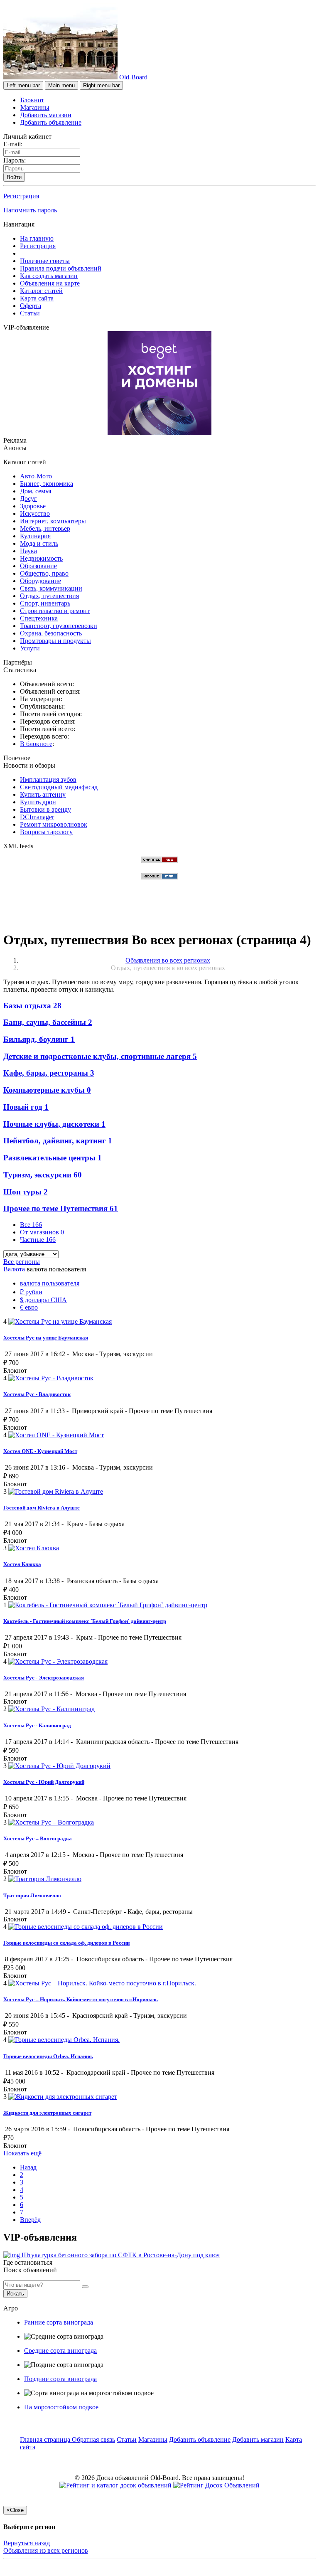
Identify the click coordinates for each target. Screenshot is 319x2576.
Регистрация (21, 196)
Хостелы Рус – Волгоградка (38, 1838)
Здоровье (33, 506)
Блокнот (32, 100)
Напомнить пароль (30, 210)
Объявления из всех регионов (46, 2550)
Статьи (30, 313)
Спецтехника (39, 618)
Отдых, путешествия (49, 596)
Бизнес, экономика (47, 484)
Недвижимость (41, 558)
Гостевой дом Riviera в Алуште (42, 1508)
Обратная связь (93, 2439)
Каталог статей (41, 291)
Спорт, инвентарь (45, 603)
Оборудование (40, 581)
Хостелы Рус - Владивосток (37, 1394)
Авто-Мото (36, 476)
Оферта (31, 306)
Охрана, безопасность (51, 633)
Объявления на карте (50, 283)
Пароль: (15, 160)
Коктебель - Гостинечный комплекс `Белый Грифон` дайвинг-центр (85, 1621)
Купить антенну (43, 794)
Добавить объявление (51, 122)
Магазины (35, 107)
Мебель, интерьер (45, 528)
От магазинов (42, 1232)
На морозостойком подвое (61, 2407)
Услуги (30, 648)
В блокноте (36, 744)
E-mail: (13, 144)
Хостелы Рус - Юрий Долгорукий (44, 1782)
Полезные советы (45, 261)
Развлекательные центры (53, 1158)
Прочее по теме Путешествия (61, 1208)
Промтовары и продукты (55, 641)
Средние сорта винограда (60, 2351)
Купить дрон (38, 802)
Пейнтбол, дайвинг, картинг (58, 1141)
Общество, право (44, 573)
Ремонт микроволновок (54, 824)
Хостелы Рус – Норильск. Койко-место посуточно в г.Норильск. (81, 1999)
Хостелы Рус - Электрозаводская (44, 1678)
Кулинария (35, 536)
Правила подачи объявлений (61, 268)
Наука (28, 551)
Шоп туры (26, 1192)
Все (31, 1225)
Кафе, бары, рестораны (49, 1073)
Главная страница (46, 2439)
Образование (38, 566)
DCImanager (37, 817)
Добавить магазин (46, 115)
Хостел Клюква (22, 1564)
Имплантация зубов (48, 779)
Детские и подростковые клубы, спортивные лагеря (100, 1056)
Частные (38, 1240)
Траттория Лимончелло (32, 1895)
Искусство (35, 513)
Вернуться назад (27, 2543)
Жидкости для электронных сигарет (47, 2113)
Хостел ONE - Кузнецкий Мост (40, 1451)
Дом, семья (36, 491)
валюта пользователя (50, 1283)
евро (29, 1307)
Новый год (26, 1107)
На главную (37, 238)
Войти (14, 177)
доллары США (43, 1300)
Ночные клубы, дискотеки (54, 1124)
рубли (31, 1292)
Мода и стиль (39, 543)
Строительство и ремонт (55, 611)
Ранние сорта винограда (59, 2322)
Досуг (28, 499)
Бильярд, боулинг (39, 1039)
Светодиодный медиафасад (59, 787)
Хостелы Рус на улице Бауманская (46, 1338)
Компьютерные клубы (47, 1090)
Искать (15, 2294)
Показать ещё (22, 2153)
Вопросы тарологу (46, 832)
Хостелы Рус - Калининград (37, 1725)
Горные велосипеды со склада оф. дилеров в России (66, 1943)
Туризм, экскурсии (43, 1175)
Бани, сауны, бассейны (48, 1022)
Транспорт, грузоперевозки (59, 626)
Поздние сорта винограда (60, 2379)
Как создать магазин (49, 276)
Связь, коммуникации (51, 588)
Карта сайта (37, 298)
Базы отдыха (32, 1006)
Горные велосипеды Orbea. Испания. (48, 2056)
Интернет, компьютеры (53, 521)
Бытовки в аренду (45, 809)
